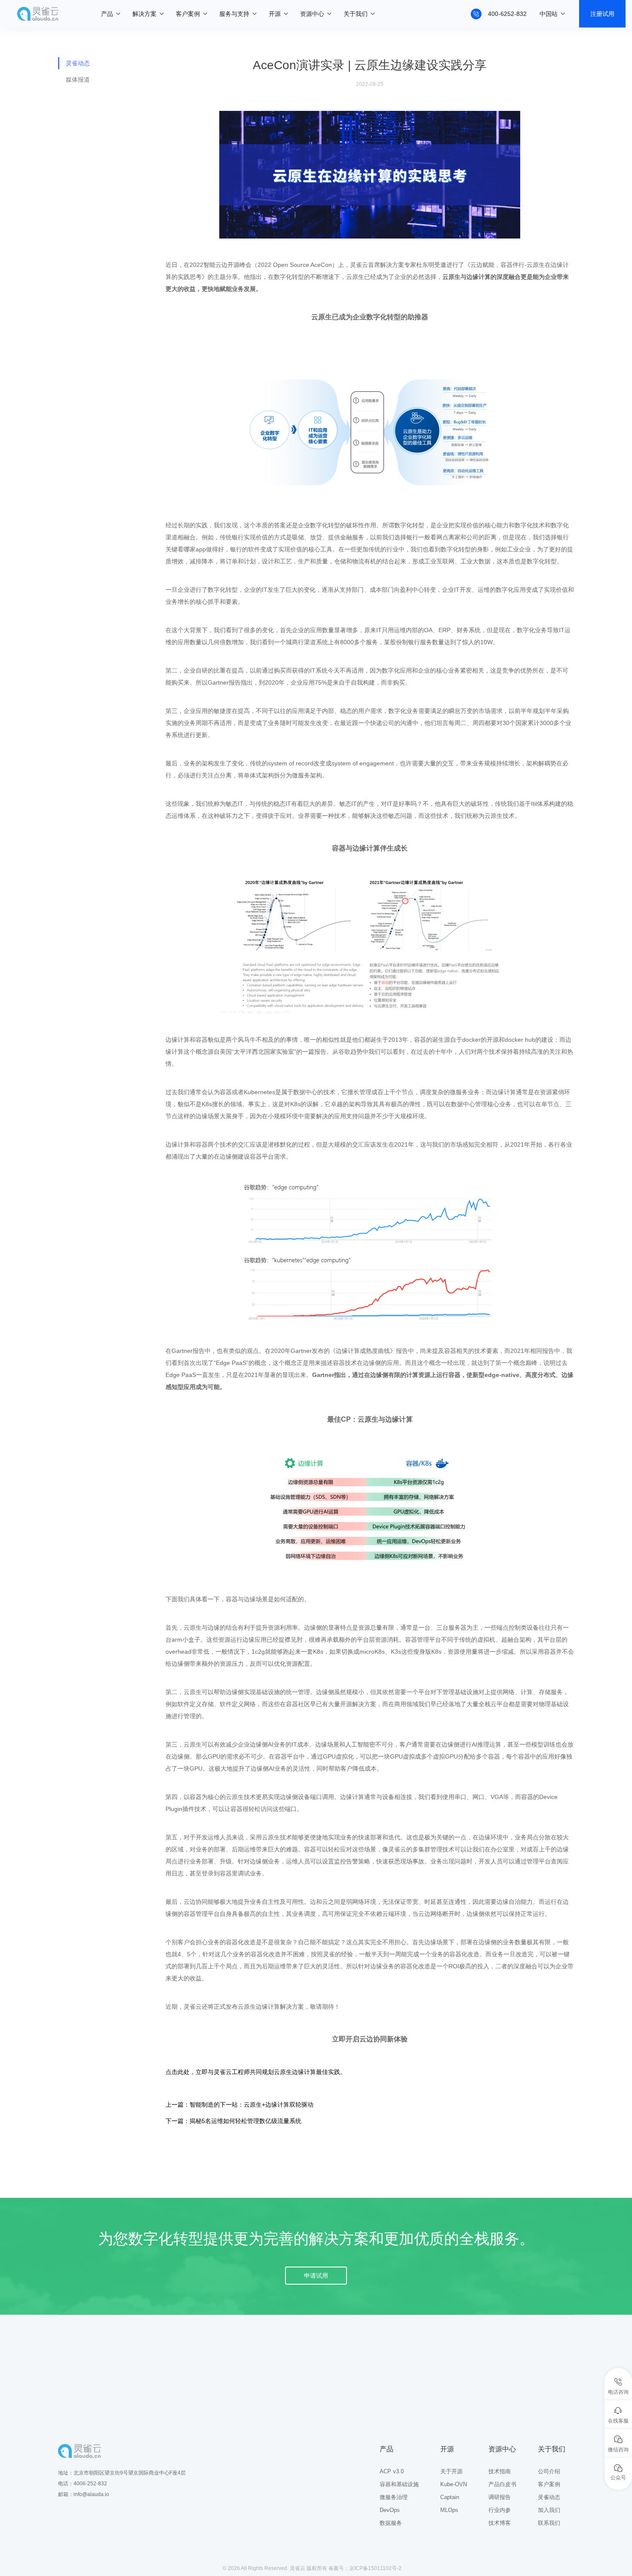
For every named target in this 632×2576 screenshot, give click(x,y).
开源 (275, 14)
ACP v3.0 (392, 2471)
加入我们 (549, 2510)
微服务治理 (394, 2497)
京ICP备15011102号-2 (375, 2568)
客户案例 (188, 14)
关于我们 (356, 14)
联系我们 (549, 2523)
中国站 (549, 14)
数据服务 (391, 2523)
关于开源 (451, 2471)
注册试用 (602, 14)
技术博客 (500, 2523)
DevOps (390, 2510)
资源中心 (312, 14)
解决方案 (144, 14)
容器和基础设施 (399, 2484)
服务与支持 (234, 14)
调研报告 (500, 2497)
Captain (450, 2497)
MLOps (449, 2510)
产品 (107, 14)
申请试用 (316, 2276)
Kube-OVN (454, 2484)
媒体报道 (78, 80)
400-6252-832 (507, 14)
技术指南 (500, 2471)
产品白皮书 (502, 2484)
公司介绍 (549, 2471)
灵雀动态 (78, 63)
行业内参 (500, 2510)
